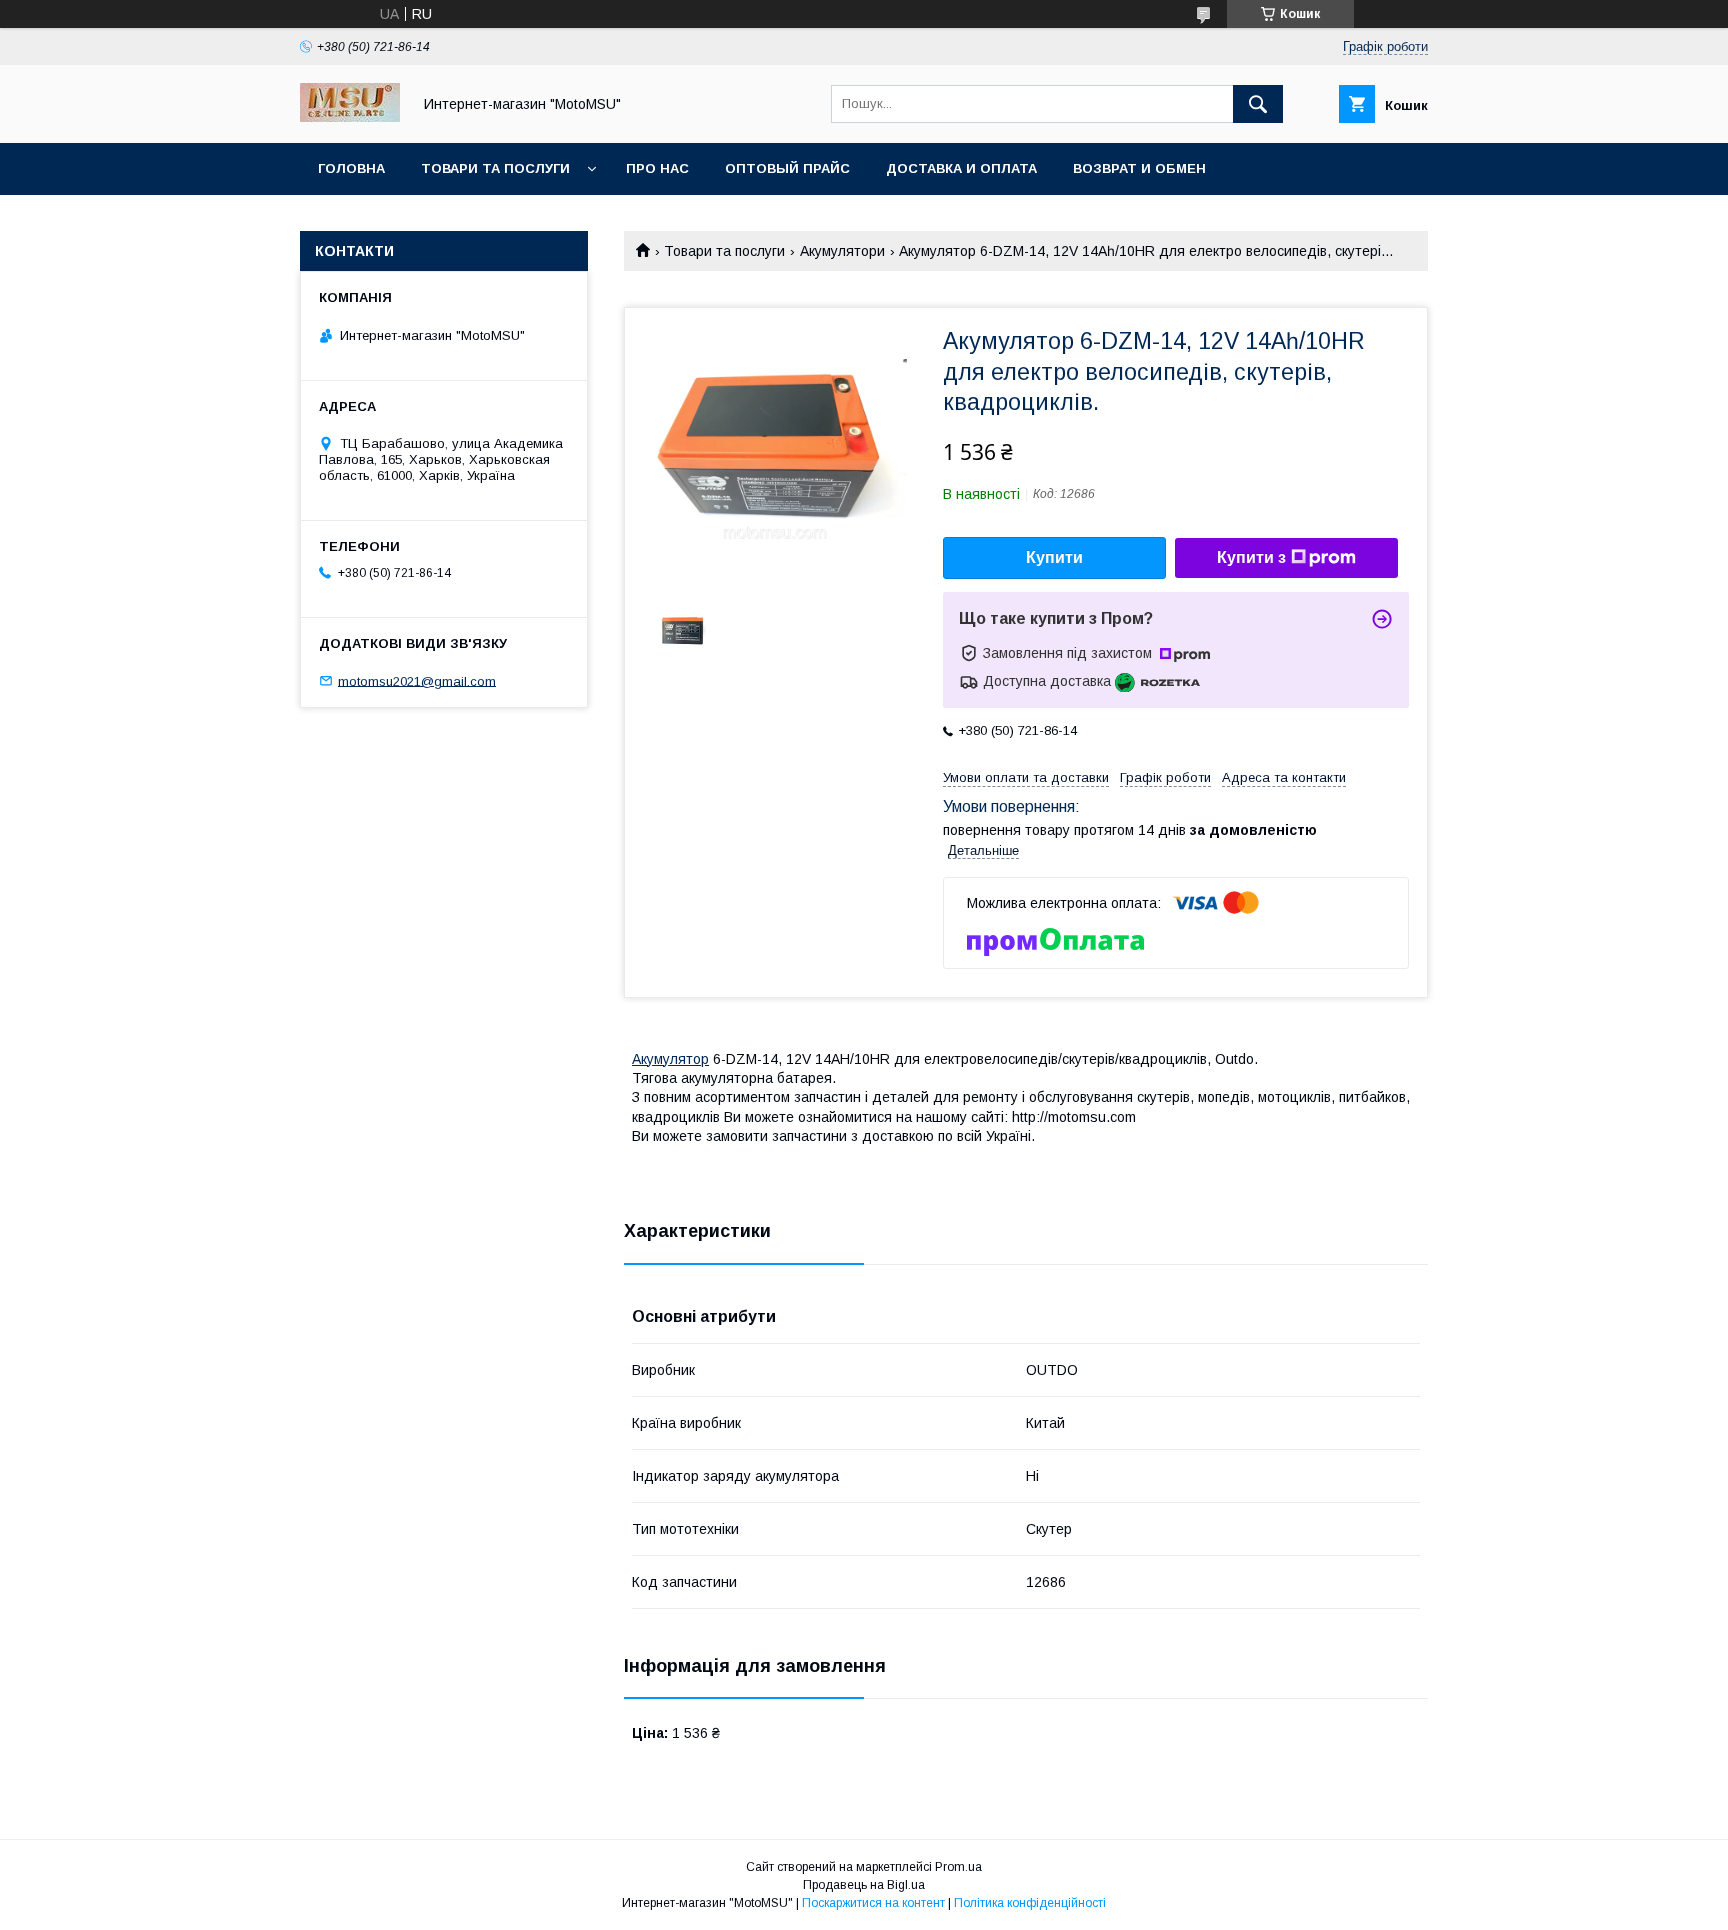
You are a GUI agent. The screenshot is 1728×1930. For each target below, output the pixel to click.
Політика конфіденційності (1030, 1903)
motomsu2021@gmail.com (417, 680)
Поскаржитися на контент (873, 1903)
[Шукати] (1258, 104)
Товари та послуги (495, 168)
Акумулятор (670, 1059)
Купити (1054, 557)
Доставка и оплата (961, 168)
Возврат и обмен (1139, 168)
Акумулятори (842, 251)
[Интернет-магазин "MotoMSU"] (350, 117)
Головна (351, 168)
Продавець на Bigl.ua (864, 1885)
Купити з (1251, 557)
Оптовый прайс (787, 168)
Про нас (657, 168)
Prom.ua (958, 1867)
